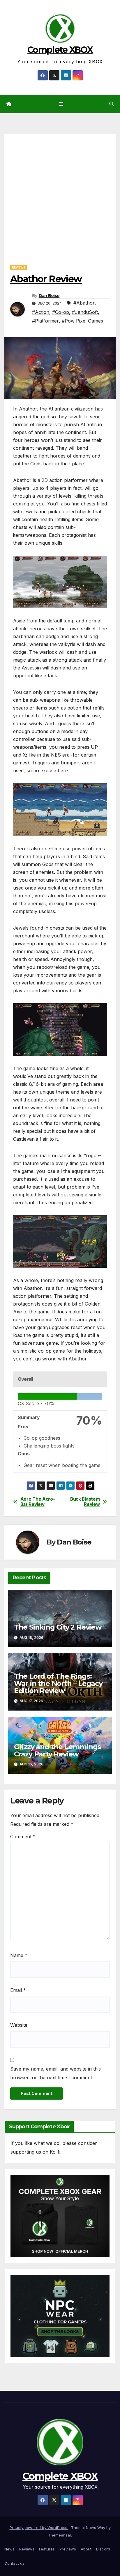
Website (19, 2025)
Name (19, 1955)
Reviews (19, 267)
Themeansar (60, 2535)
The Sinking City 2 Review (58, 1627)
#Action (41, 312)
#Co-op (61, 312)
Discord (103, 2549)
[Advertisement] (60, 193)
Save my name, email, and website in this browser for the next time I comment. (55, 2073)
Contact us (14, 2563)
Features (47, 2549)
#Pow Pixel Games (82, 321)
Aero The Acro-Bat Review (38, 1502)
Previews (68, 2549)
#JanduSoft (85, 312)
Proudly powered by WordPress (39, 2528)
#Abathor (84, 303)
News (9, 2549)
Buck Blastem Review (85, 1502)
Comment (23, 1837)
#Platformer (45, 321)
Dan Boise (49, 296)
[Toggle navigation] (61, 104)
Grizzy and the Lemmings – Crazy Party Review (60, 1750)
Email (18, 1990)
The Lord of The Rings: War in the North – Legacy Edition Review (58, 1683)
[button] (112, 104)
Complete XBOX (60, 50)
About (86, 2549)
